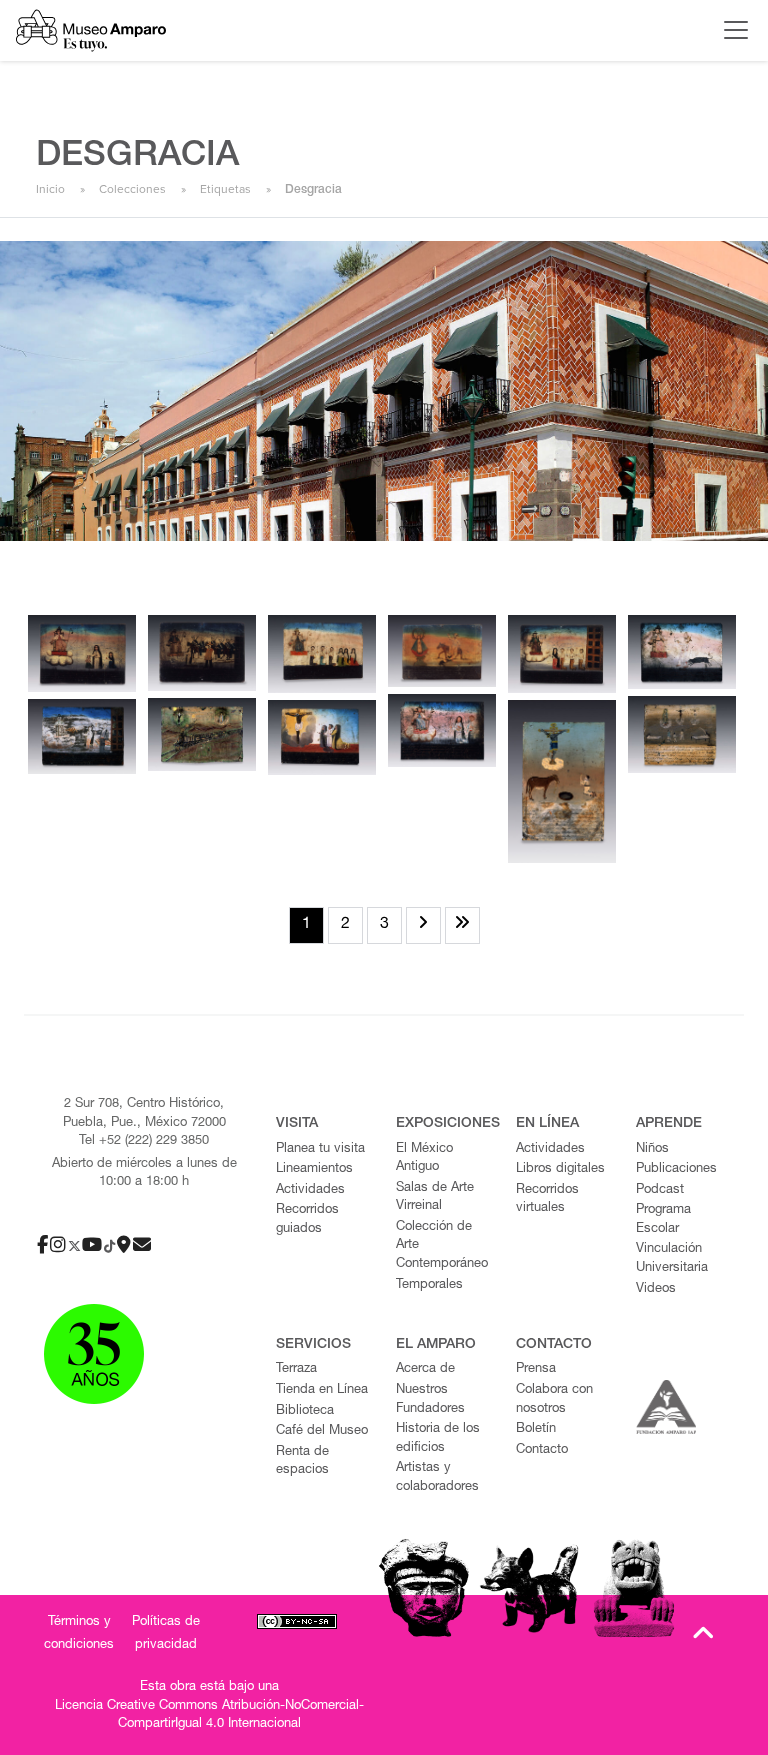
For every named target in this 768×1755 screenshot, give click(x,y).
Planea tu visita (320, 1149)
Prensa (536, 1369)
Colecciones (132, 189)
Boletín (536, 1429)
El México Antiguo (424, 1159)
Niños (652, 1149)
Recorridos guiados (307, 1220)
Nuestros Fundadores (430, 1400)
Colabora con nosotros (554, 1400)
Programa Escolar (663, 1220)
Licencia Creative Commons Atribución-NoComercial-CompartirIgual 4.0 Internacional (209, 1716)
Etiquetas (225, 189)
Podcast (660, 1190)
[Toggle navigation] (731, 30)
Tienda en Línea (322, 1390)
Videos (656, 1289)
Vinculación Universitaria (672, 1259)
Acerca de (425, 1369)
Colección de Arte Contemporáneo (442, 1246)
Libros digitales (560, 1169)
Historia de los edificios (438, 1439)
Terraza (296, 1369)
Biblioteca (305, 1411)
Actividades (310, 1190)
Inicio (50, 189)
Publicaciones (676, 1169)
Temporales (429, 1285)
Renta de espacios (302, 1462)
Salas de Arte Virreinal (435, 1198)
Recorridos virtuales (547, 1200)
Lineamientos (314, 1169)
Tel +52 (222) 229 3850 (144, 1141)
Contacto (542, 1450)
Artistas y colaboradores (437, 1478)
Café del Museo (322, 1431)
